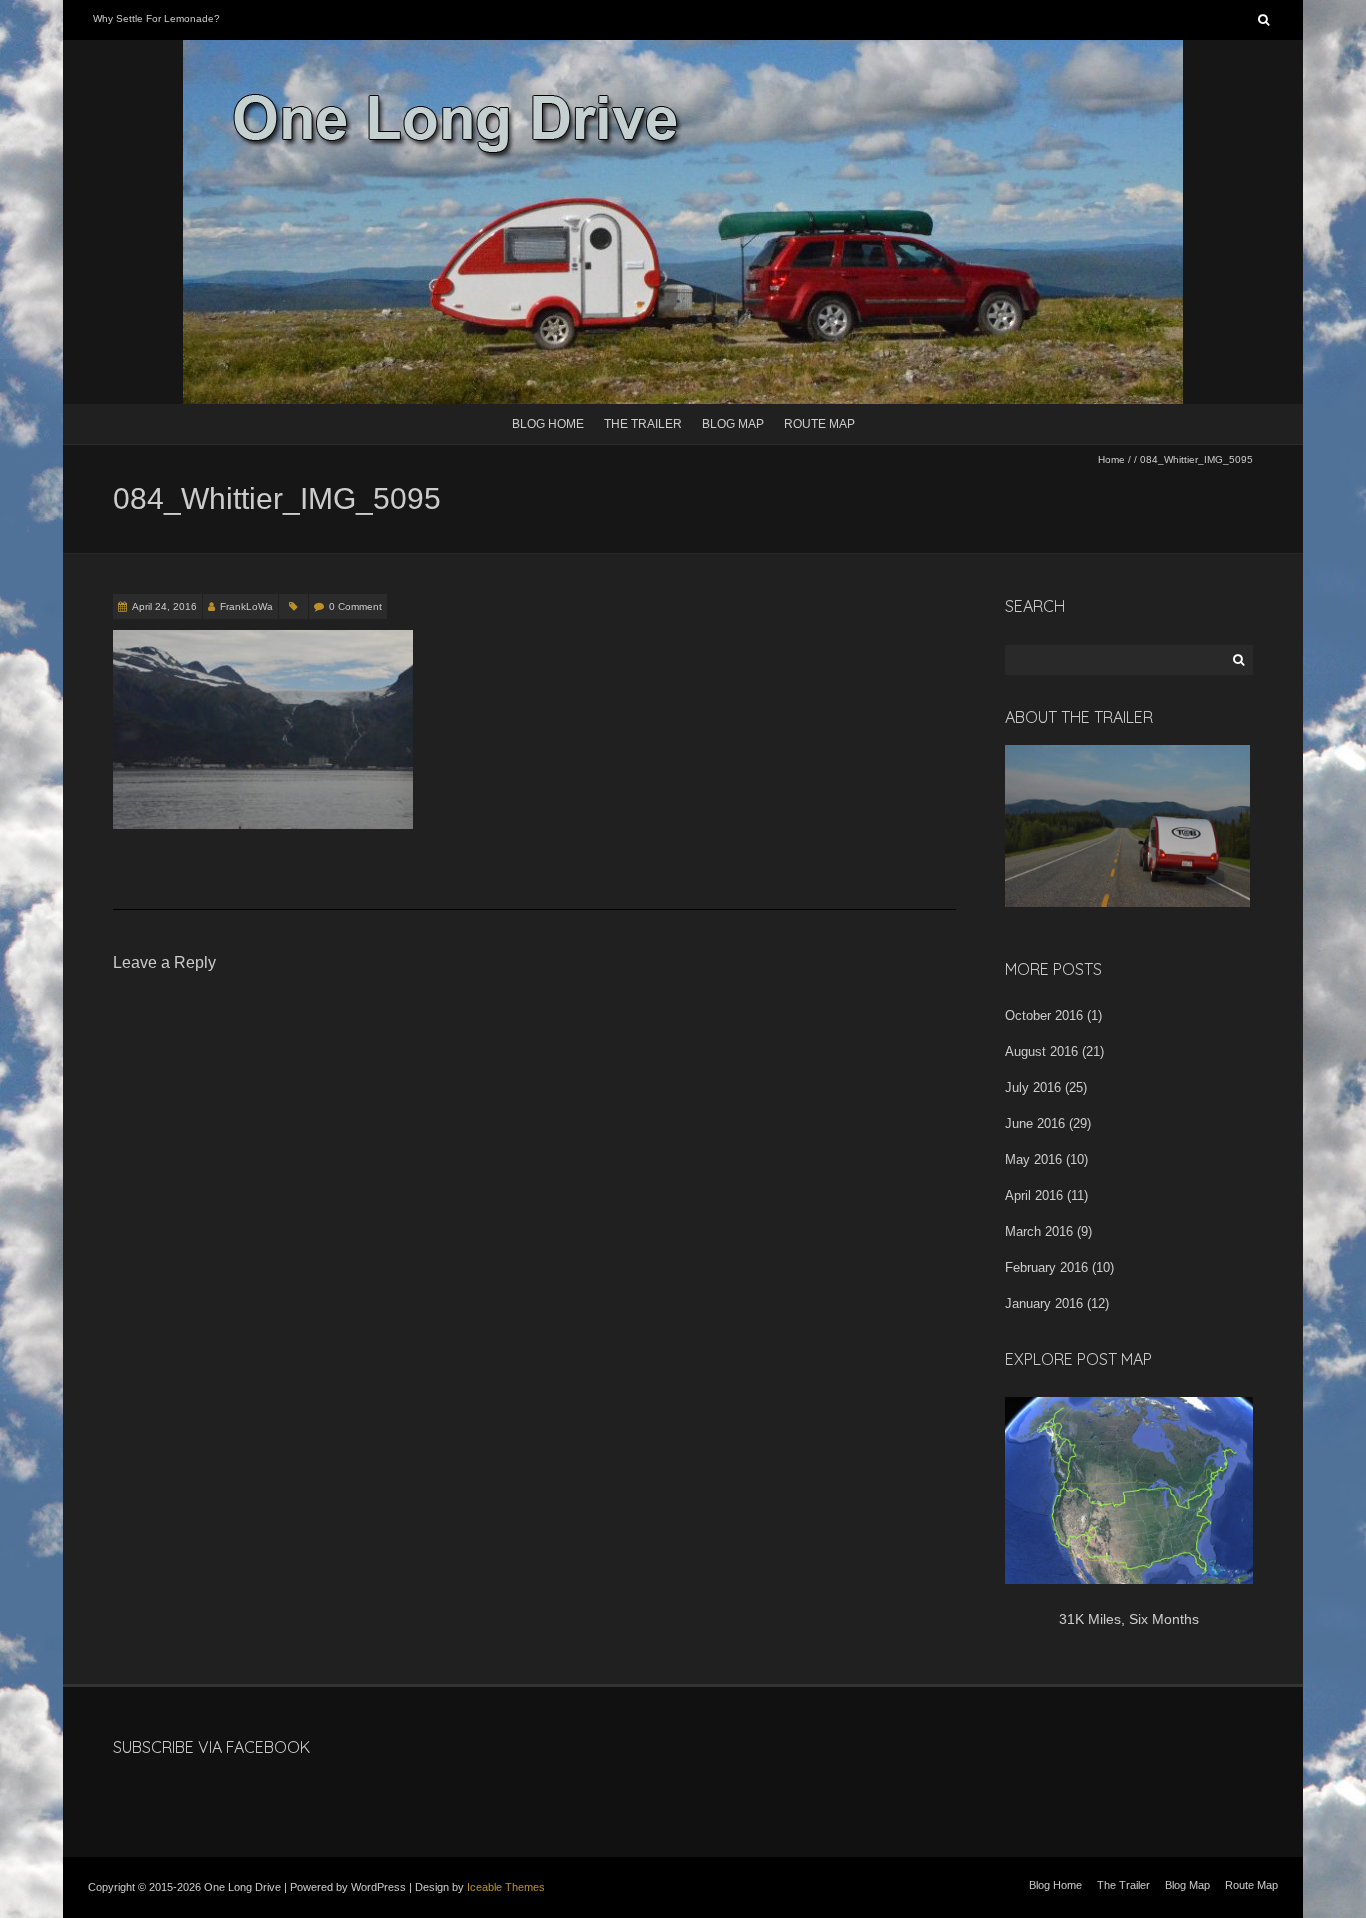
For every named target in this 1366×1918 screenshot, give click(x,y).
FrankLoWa (246, 606)
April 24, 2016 (164, 606)
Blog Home (548, 424)
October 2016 (1044, 1015)
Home (1111, 459)
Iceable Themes (506, 1887)
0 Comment (355, 606)
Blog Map (733, 424)
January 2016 (1044, 1303)
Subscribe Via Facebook (211, 1747)
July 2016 (1033, 1087)
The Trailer (643, 424)
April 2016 (1034, 1195)
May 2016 (1033, 1159)
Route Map (819, 424)
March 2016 (1039, 1231)
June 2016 (1035, 1123)
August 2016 (1041, 1051)
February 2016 (1046, 1267)
